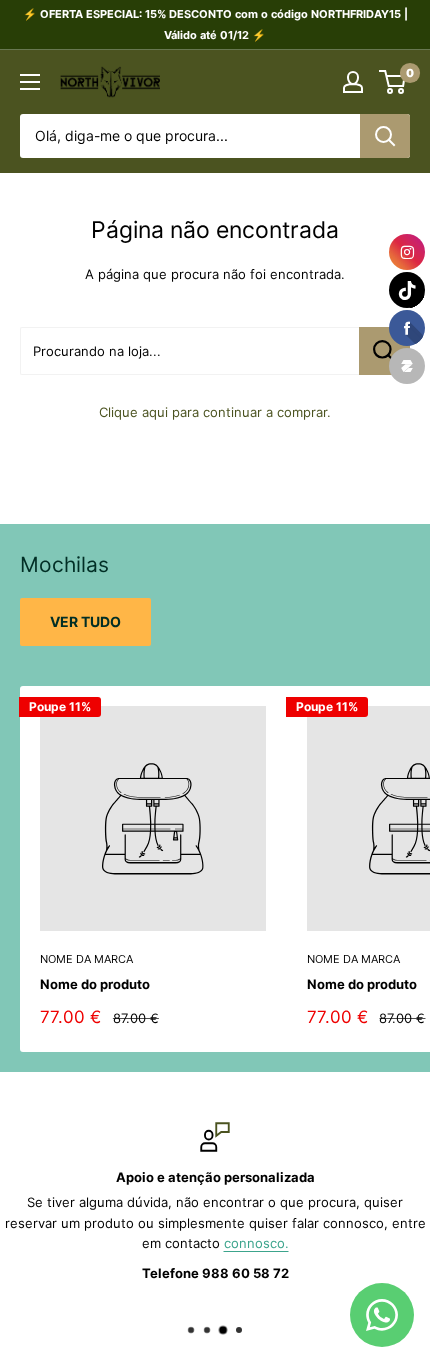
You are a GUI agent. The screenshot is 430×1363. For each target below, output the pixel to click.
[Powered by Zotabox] (407, 366)
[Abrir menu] (30, 82)
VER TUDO (85, 621)
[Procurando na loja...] (384, 351)
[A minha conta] (353, 82)
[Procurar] (385, 136)
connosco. (256, 1243)
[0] (393, 82)
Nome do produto (95, 984)
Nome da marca (86, 959)
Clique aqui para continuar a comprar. (215, 412)
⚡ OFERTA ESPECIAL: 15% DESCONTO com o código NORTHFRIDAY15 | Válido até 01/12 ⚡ (215, 24)
